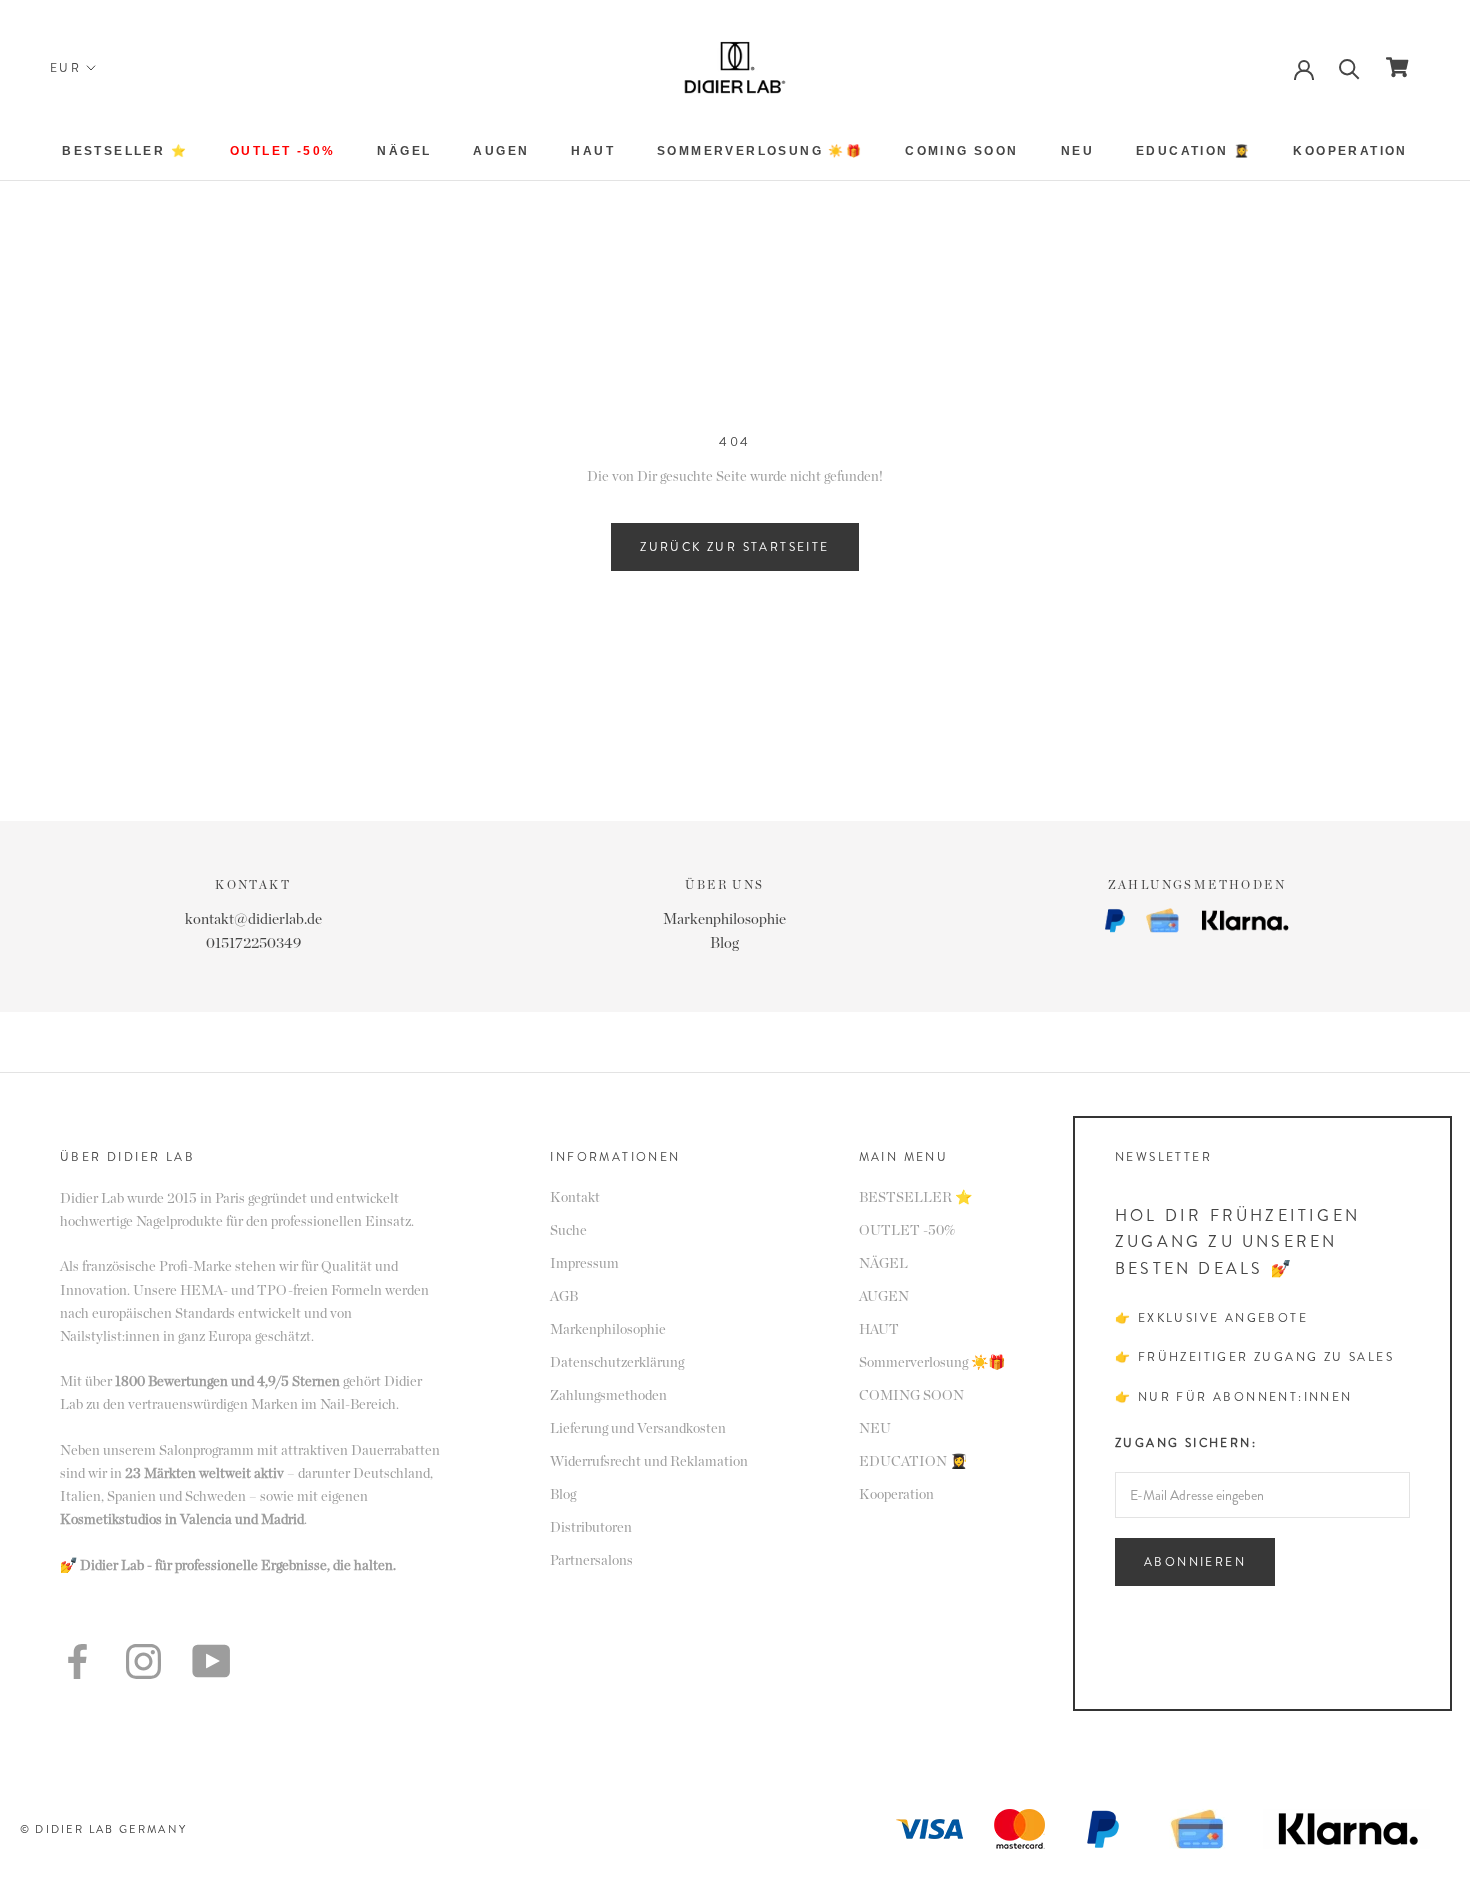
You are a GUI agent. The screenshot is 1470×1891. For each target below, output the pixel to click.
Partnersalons (591, 1561)
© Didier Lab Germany (103, 1829)
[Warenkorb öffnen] (1397, 67)
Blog (724, 943)
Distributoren (591, 1528)
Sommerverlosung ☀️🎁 (760, 151)
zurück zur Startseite (734, 547)
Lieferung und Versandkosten (638, 1429)
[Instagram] (143, 1661)
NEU (1077, 151)
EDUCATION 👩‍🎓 (1193, 151)
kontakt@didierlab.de (253, 919)
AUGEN (501, 151)
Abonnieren (1195, 1562)
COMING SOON (961, 151)
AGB (564, 1297)
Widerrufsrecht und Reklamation (649, 1462)
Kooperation (1350, 151)
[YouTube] (211, 1661)
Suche (568, 1231)
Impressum (584, 1264)
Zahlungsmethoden (608, 1396)
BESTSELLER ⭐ (125, 151)
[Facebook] (77, 1661)
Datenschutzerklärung (617, 1363)
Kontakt (575, 1198)
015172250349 (253, 943)
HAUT (593, 151)
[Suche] (1349, 67)
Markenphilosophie (724, 919)
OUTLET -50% (282, 151)
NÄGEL (404, 151)
